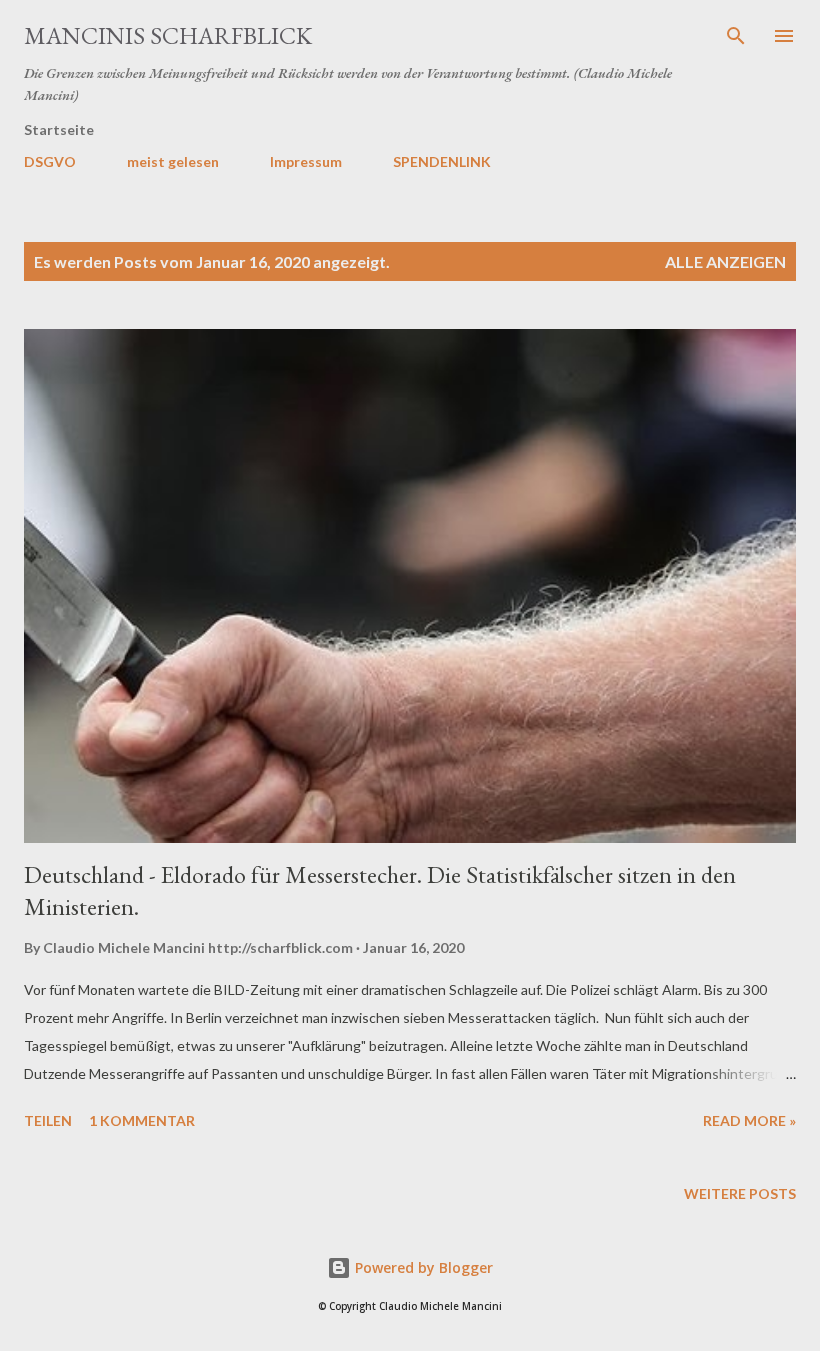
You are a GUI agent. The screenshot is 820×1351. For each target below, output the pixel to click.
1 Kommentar (142, 1120)
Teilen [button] (48, 1120)
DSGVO (50, 161)
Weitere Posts (740, 1193)
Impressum (306, 161)
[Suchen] (736, 36)
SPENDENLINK (442, 161)
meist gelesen (173, 161)
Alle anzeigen (725, 261)
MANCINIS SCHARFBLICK (168, 35)
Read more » (749, 1120)
